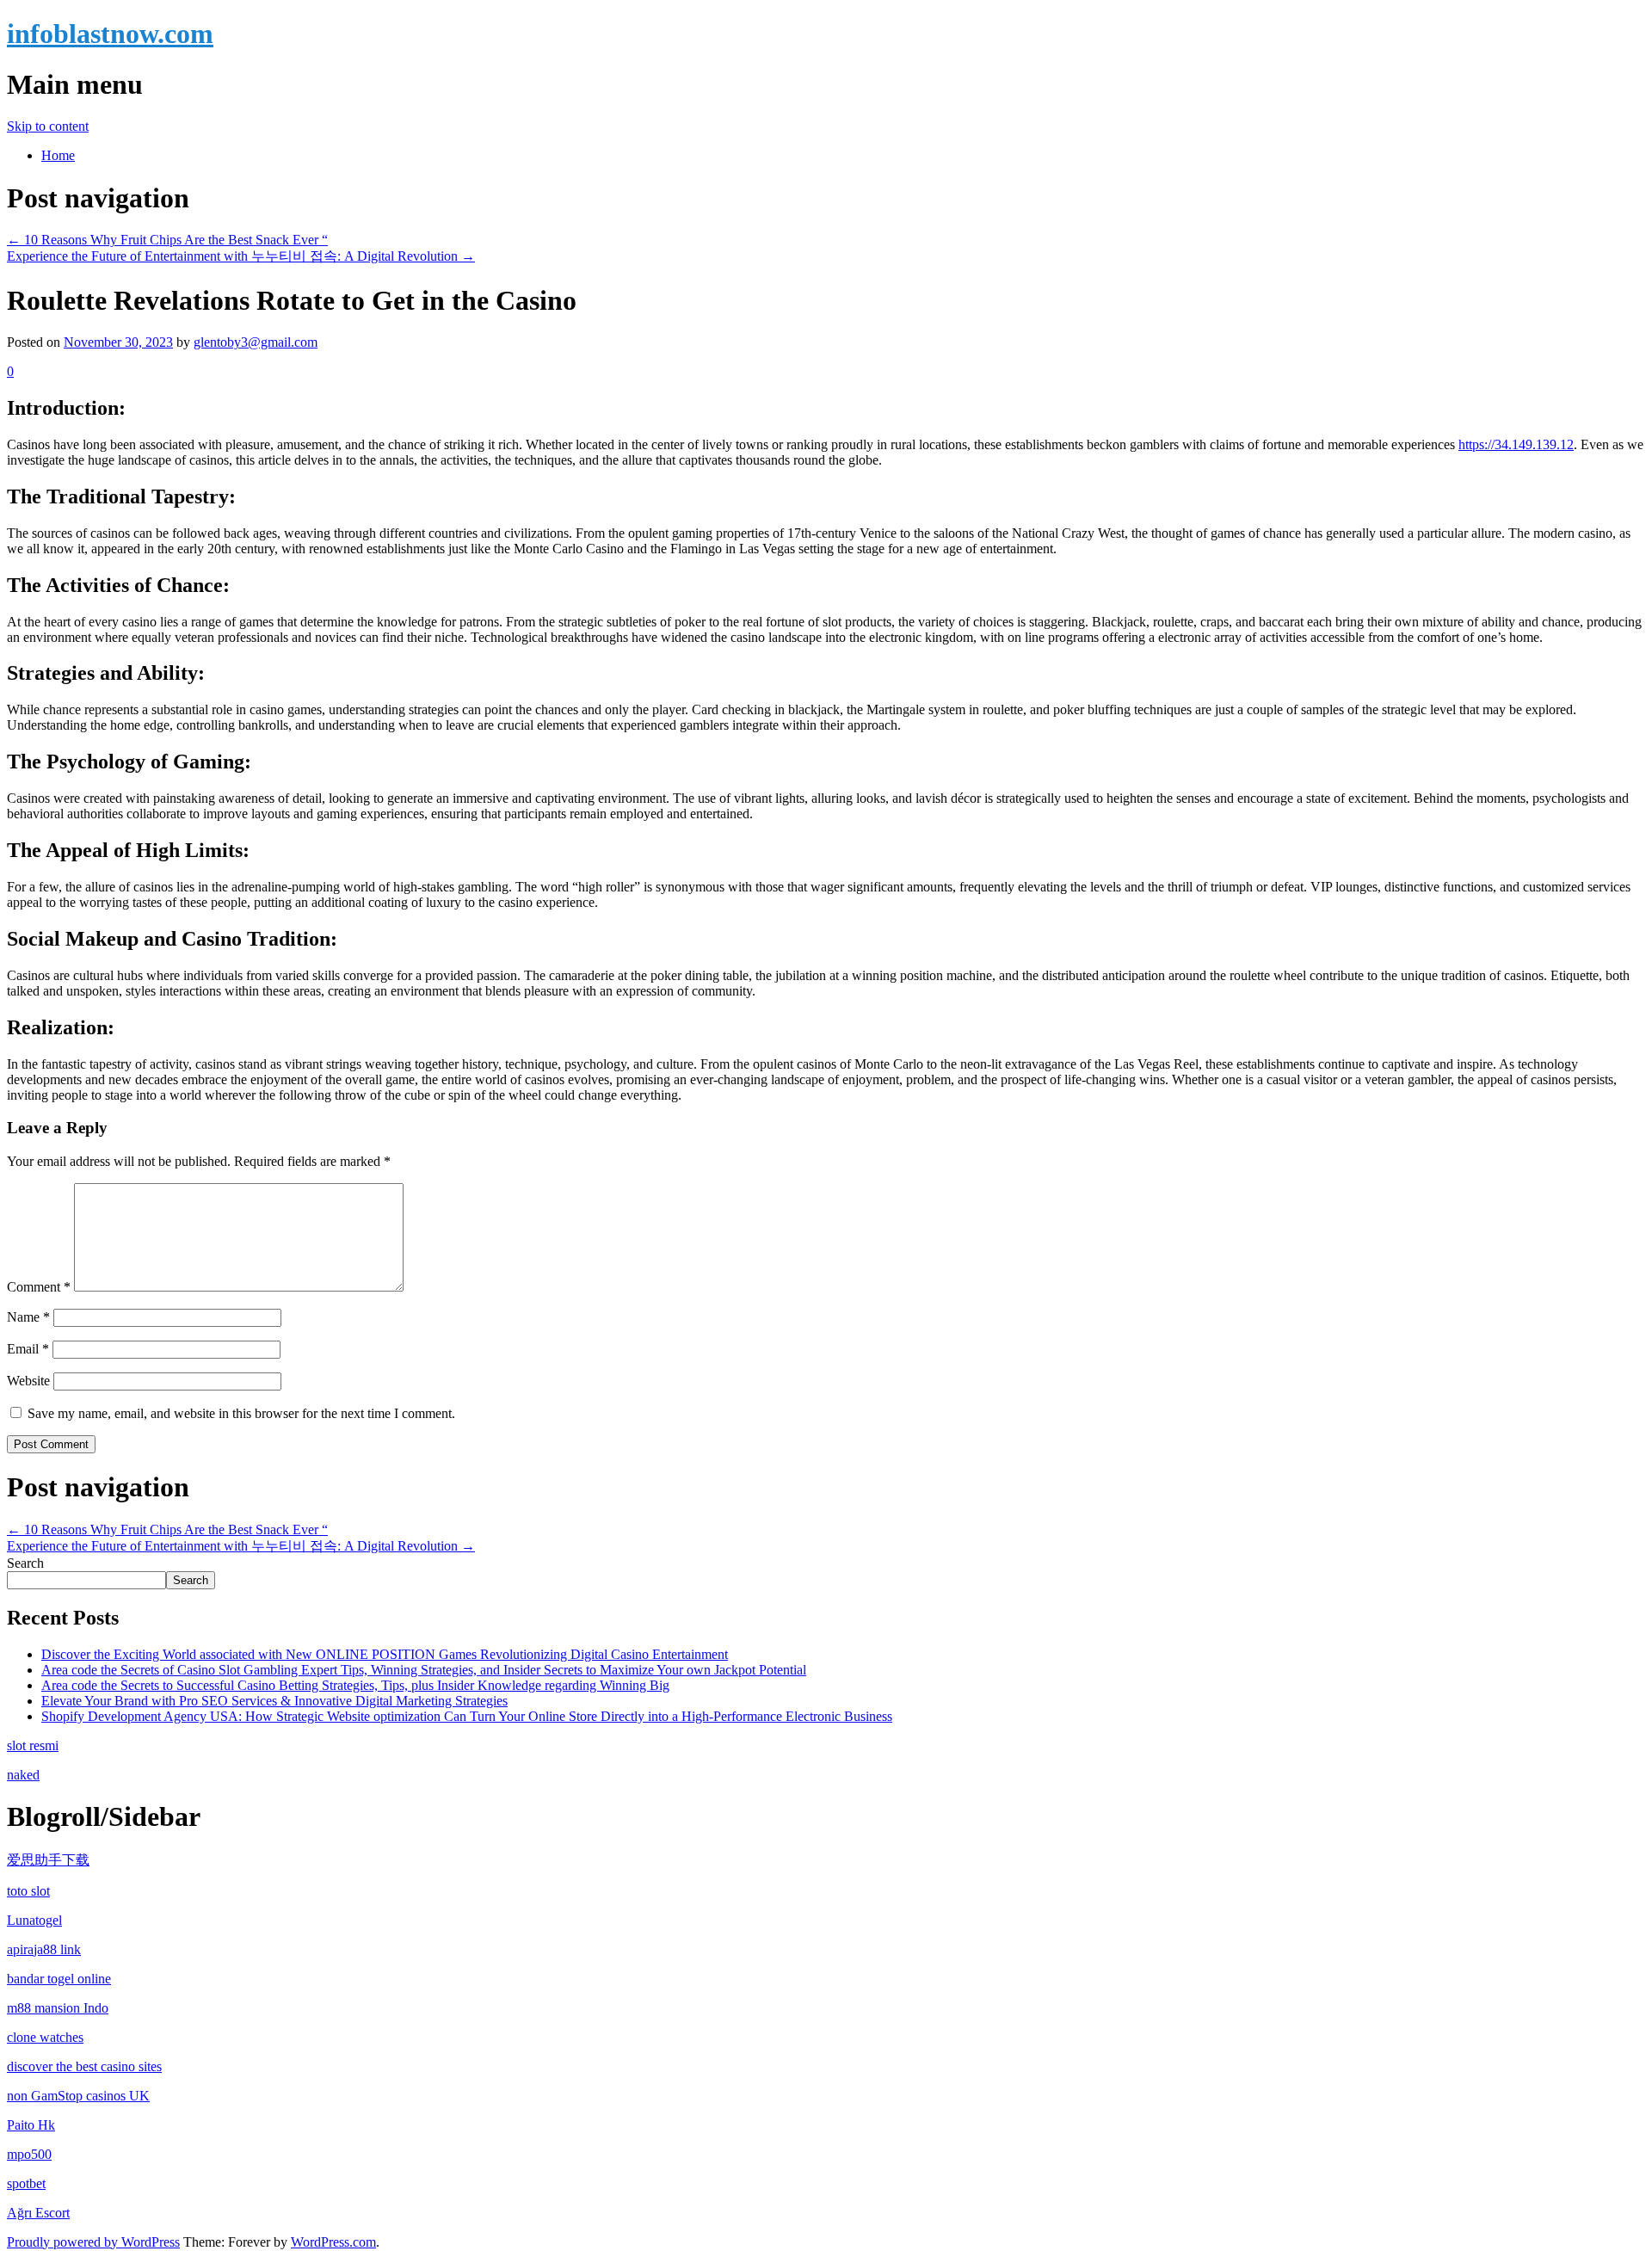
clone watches (45, 2037)
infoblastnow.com (110, 34)
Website (28, 1381)
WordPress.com (333, 2242)
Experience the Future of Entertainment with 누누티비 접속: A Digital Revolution (241, 256)
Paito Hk (31, 2125)
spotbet (26, 2183)
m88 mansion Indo (58, 2008)
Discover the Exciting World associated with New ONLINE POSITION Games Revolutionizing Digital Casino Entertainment (385, 1654)
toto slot (28, 1891)
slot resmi (33, 1745)
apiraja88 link (44, 1949)
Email (28, 1349)
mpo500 (29, 2154)
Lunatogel (34, 1920)
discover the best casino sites (84, 2066)
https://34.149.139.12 (1516, 444)
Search (25, 1563)
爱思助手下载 (48, 1860)
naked (23, 1775)
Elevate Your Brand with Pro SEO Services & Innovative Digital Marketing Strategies (274, 1701)
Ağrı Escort (38, 2213)
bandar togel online (59, 1979)
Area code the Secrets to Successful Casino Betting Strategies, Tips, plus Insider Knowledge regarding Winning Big (355, 1685)
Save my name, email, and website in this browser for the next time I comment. (241, 1413)
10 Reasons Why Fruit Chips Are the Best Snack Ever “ (167, 240)
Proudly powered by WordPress (93, 2242)
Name (28, 1317)
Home (58, 155)
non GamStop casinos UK (78, 2096)
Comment (39, 1287)
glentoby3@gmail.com (256, 342)
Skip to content (48, 126)
